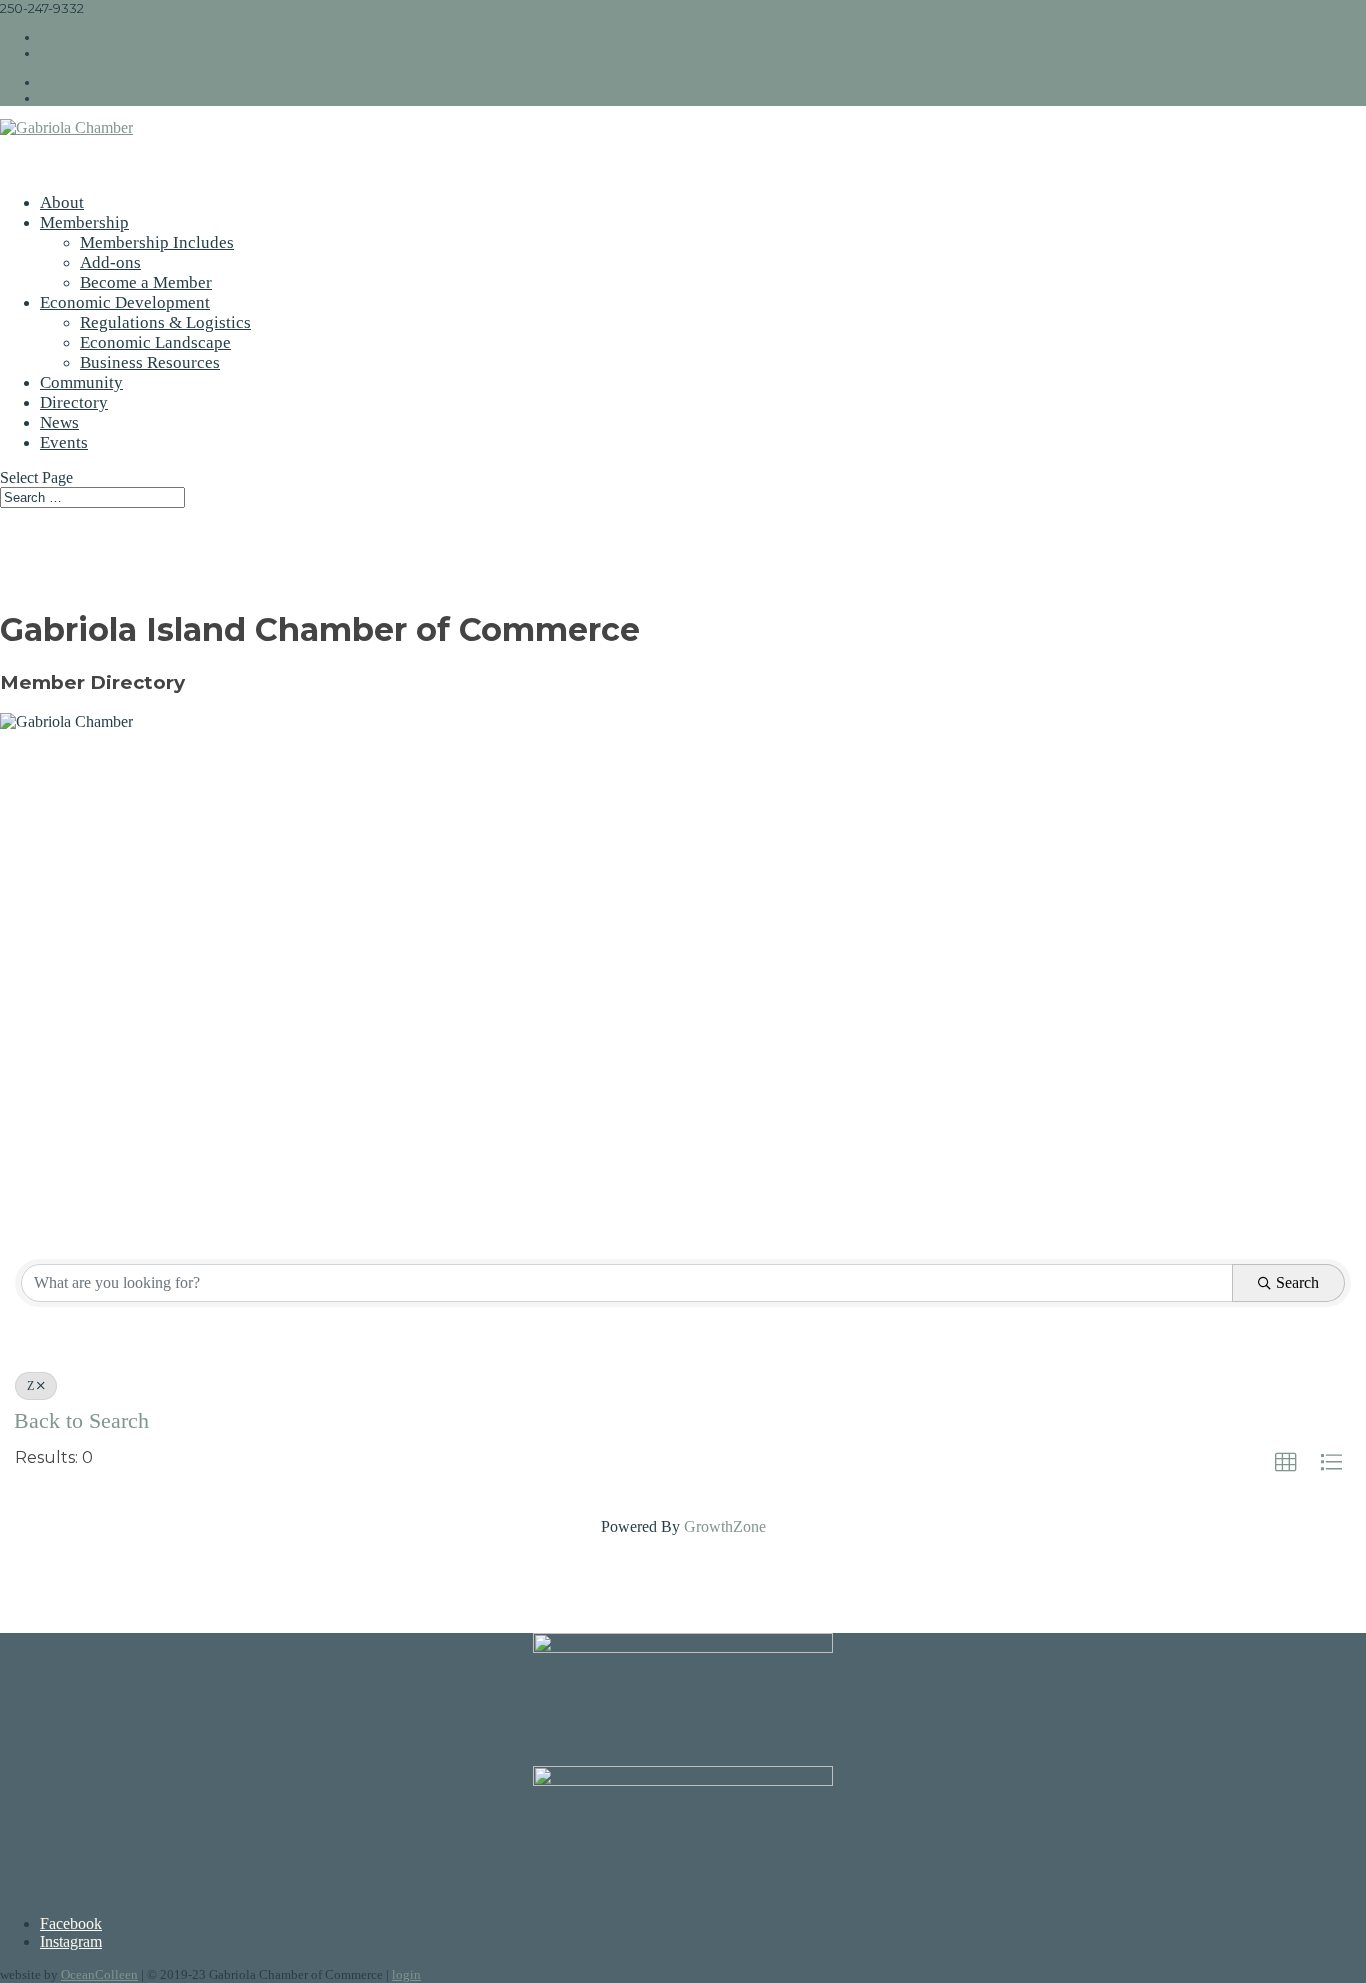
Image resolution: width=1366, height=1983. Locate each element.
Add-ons (110, 262)
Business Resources (150, 362)
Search (1297, 1282)
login (406, 1974)
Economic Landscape (155, 342)
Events (64, 442)
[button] (1286, 1463)
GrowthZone (725, 1526)
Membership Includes (157, 242)
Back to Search (81, 1421)
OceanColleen (99, 1974)
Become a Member (146, 282)
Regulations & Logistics (165, 322)
